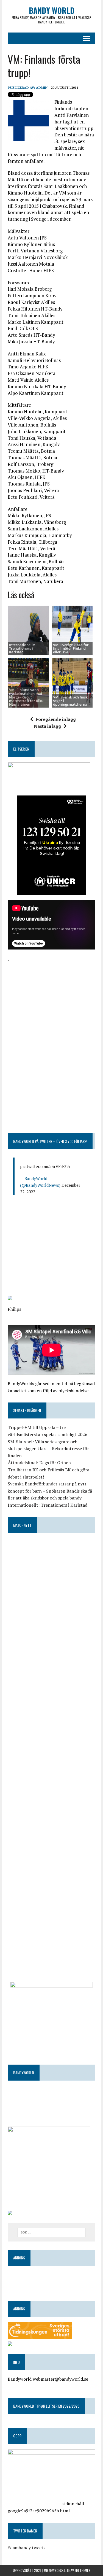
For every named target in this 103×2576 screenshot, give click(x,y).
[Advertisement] (51, 998)
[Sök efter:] (51, 2232)
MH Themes (83, 2570)
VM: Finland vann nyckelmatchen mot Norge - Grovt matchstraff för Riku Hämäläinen (26, 697)
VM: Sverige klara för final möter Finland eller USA (71, 648)
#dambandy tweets (27, 2548)
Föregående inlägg (56, 719)
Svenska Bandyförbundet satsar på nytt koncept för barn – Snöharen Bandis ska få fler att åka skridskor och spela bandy (50, 1491)
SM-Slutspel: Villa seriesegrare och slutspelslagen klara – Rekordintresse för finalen (48, 1449)
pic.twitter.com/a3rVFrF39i (45, 1166)
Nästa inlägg (47, 726)
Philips (14, 1309)
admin (42, 87)
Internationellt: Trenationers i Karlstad (22, 648)
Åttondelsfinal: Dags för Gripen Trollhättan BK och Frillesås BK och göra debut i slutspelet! (48, 1470)
